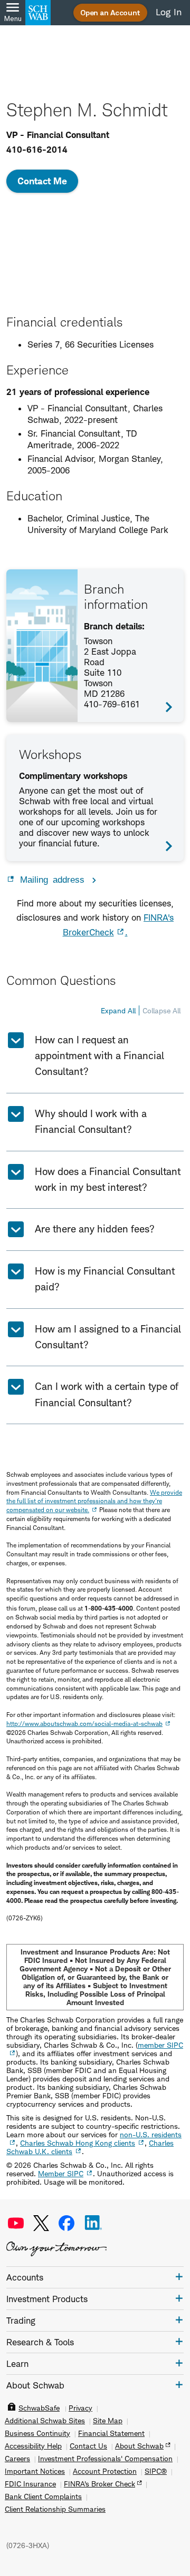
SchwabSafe (39, 2408)
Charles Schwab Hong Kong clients (78, 2143)
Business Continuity (37, 2433)
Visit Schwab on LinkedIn (93, 2223)
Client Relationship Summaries (55, 2509)
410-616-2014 (37, 150)
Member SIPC (61, 2173)
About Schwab (139, 2446)
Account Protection (105, 2471)
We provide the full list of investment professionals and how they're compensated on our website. (94, 1501)
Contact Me (42, 181)
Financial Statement (111, 2433)
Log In (169, 12)
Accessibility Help (33, 2446)
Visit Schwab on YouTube (16, 2223)
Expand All (118, 1010)
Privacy (80, 2408)
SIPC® (156, 2471)
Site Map (108, 2421)
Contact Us (88, 2446)
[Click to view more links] (179, 2277)
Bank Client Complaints (43, 2496)
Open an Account (110, 12)
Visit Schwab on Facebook (66, 2223)
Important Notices (35, 2471)
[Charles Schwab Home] (38, 13)
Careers (17, 2459)
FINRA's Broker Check (99, 2484)
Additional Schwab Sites (45, 2421)
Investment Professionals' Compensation (105, 2459)
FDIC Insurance (30, 2484)
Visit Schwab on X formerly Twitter (41, 2223)
